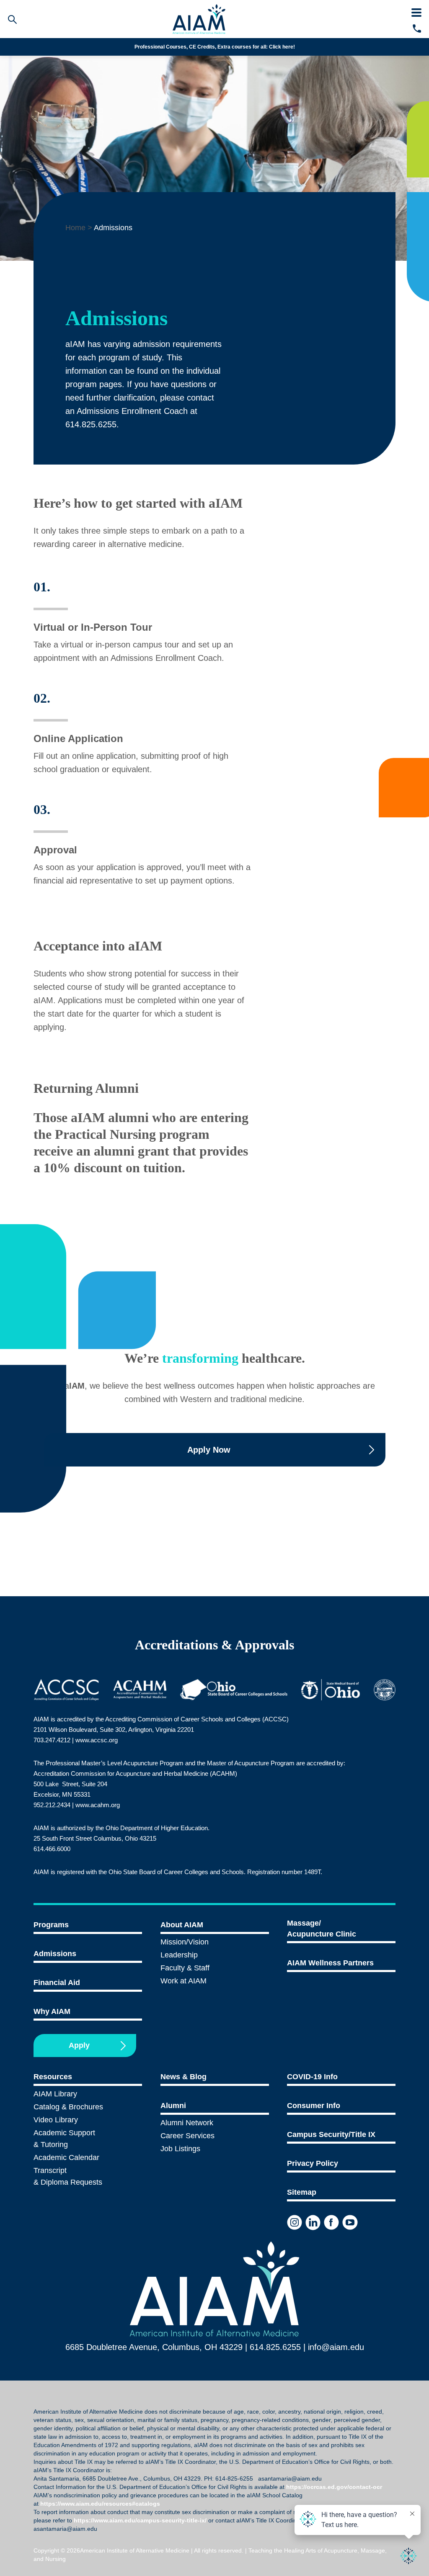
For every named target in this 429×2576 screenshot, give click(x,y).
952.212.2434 (52, 1805)
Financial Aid (57, 1983)
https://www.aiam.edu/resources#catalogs (100, 2504)
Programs (51, 1925)
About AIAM (182, 1925)
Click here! (282, 47)
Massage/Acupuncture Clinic (322, 1929)
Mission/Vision (185, 1942)
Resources (53, 2077)
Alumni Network (187, 2123)
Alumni (173, 2106)
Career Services (187, 2136)
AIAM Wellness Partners (330, 1963)
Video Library (56, 2120)
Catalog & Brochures (68, 2107)
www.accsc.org (97, 1740)
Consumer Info (314, 2106)
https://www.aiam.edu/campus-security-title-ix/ (140, 2520)
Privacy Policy (313, 2163)
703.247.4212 (52, 1740)
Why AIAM (52, 2011)
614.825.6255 (275, 2347)
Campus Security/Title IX (331, 2134)
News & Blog (183, 2077)
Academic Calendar (66, 2157)
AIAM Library (55, 2094)
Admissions (55, 1954)
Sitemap (302, 2192)
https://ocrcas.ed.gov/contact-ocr (334, 2487)
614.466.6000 (52, 1849)
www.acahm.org (98, 1805)
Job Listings (180, 2149)
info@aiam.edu (336, 2347)
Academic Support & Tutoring (64, 2139)
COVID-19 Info (312, 2077)
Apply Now (209, 1450)
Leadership (179, 1955)
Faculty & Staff (185, 1968)
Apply (79, 2045)
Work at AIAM (183, 1981)
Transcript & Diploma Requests (68, 2176)
